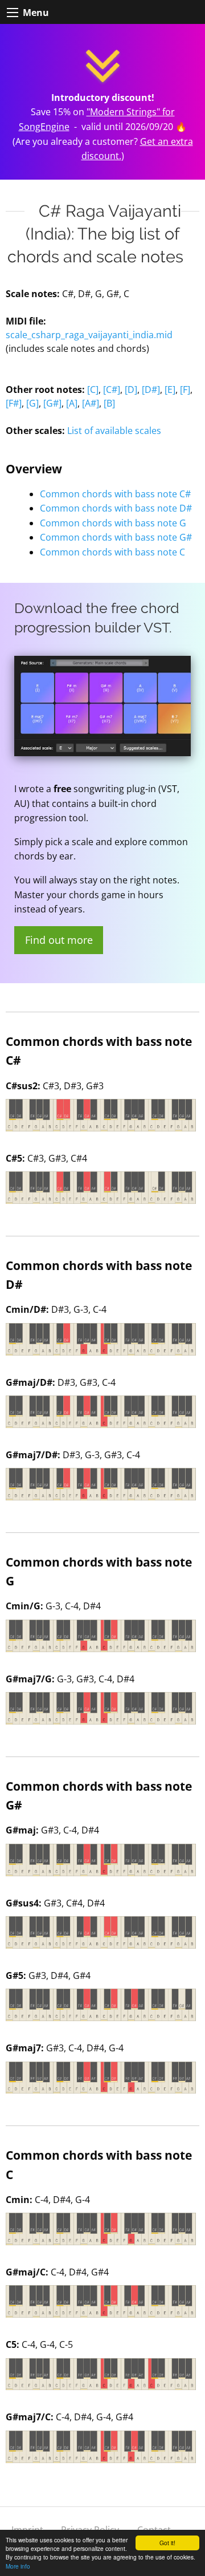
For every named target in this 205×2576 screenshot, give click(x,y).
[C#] (112, 390)
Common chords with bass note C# (115, 494)
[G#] (52, 403)
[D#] (151, 390)
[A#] (91, 403)
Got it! (167, 2543)
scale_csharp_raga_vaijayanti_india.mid (89, 335)
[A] (72, 403)
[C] (93, 390)
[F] (185, 390)
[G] (32, 403)
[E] (170, 390)
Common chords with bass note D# (116, 508)
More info (18, 2566)
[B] (109, 403)
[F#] (14, 403)
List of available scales (114, 431)
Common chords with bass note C (112, 552)
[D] (131, 390)
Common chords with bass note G (113, 523)
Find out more (59, 940)
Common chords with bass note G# (116, 537)
